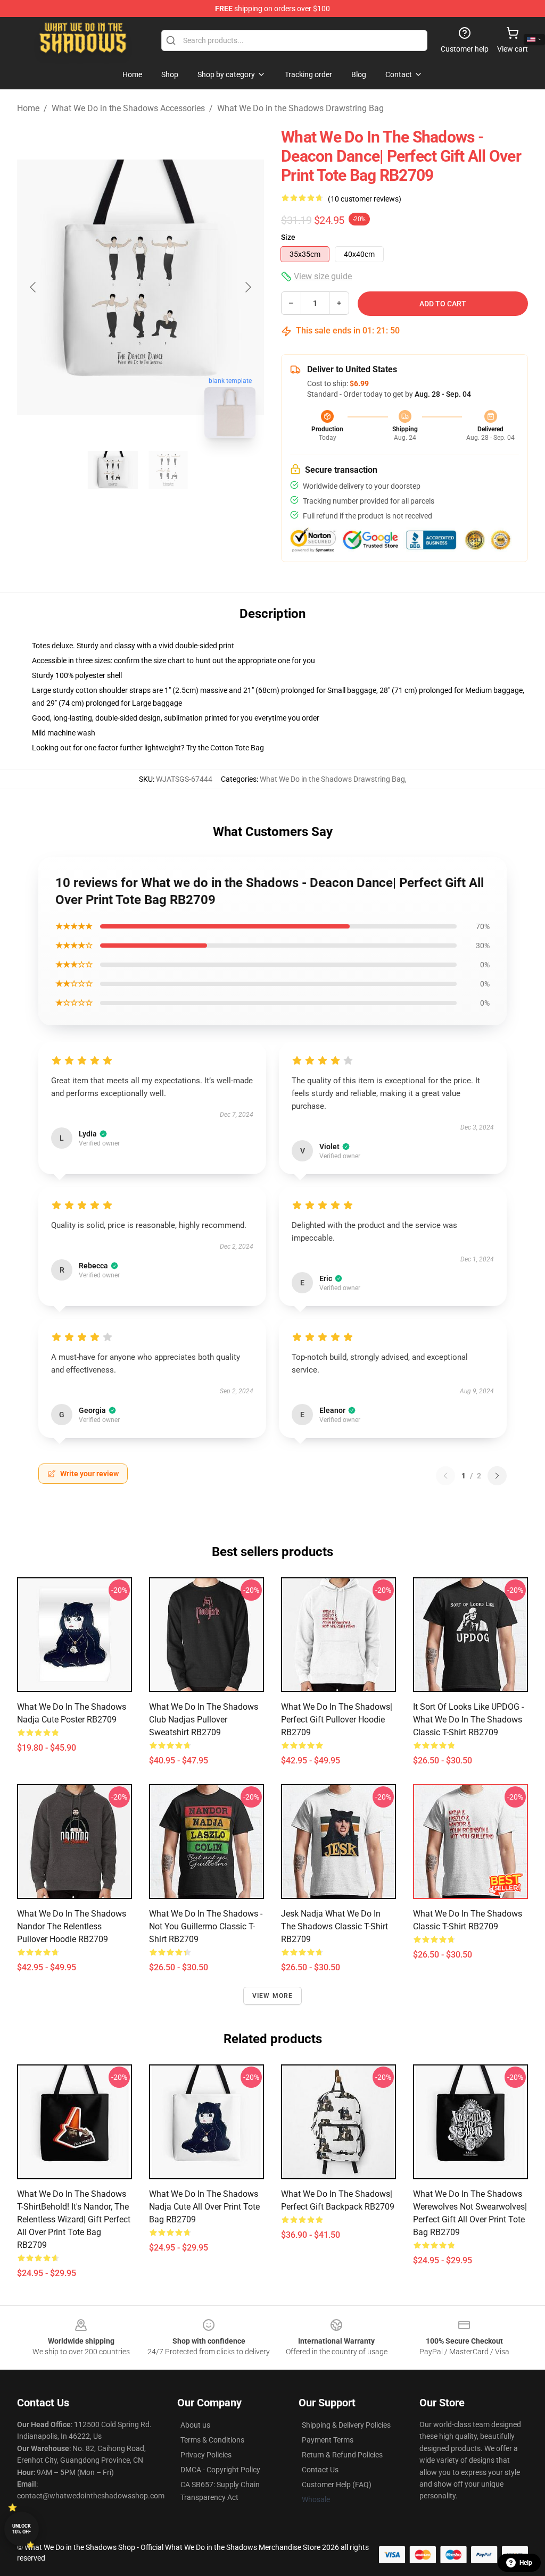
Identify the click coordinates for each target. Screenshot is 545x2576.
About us (195, 2425)
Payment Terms (328, 2440)
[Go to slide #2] (168, 470)
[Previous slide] (34, 287)
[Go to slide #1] (113, 470)
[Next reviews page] (497, 1476)
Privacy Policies (206, 2455)
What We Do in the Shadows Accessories (128, 108)
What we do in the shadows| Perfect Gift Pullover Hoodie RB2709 (337, 1720)
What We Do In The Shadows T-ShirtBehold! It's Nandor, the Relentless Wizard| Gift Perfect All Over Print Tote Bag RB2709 (74, 2219)
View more (273, 1996)
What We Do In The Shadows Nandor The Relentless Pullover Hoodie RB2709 (72, 1926)
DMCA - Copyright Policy (220, 2470)
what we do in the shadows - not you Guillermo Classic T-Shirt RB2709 (206, 1926)
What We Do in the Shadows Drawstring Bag (300, 108)
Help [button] (526, 2563)
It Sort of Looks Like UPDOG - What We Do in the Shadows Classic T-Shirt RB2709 (468, 1720)
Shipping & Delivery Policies (346, 2425)
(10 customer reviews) (365, 199)
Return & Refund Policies (342, 2455)
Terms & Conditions (212, 2440)
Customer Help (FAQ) (337, 2485)
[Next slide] (247, 287)
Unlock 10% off (22, 2529)
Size (288, 237)
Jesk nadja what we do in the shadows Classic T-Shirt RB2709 (335, 1926)
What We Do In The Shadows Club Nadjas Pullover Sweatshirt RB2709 (204, 1720)
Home (28, 108)
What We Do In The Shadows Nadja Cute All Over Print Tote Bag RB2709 (204, 2207)
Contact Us (320, 2470)
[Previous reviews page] (445, 1476)
